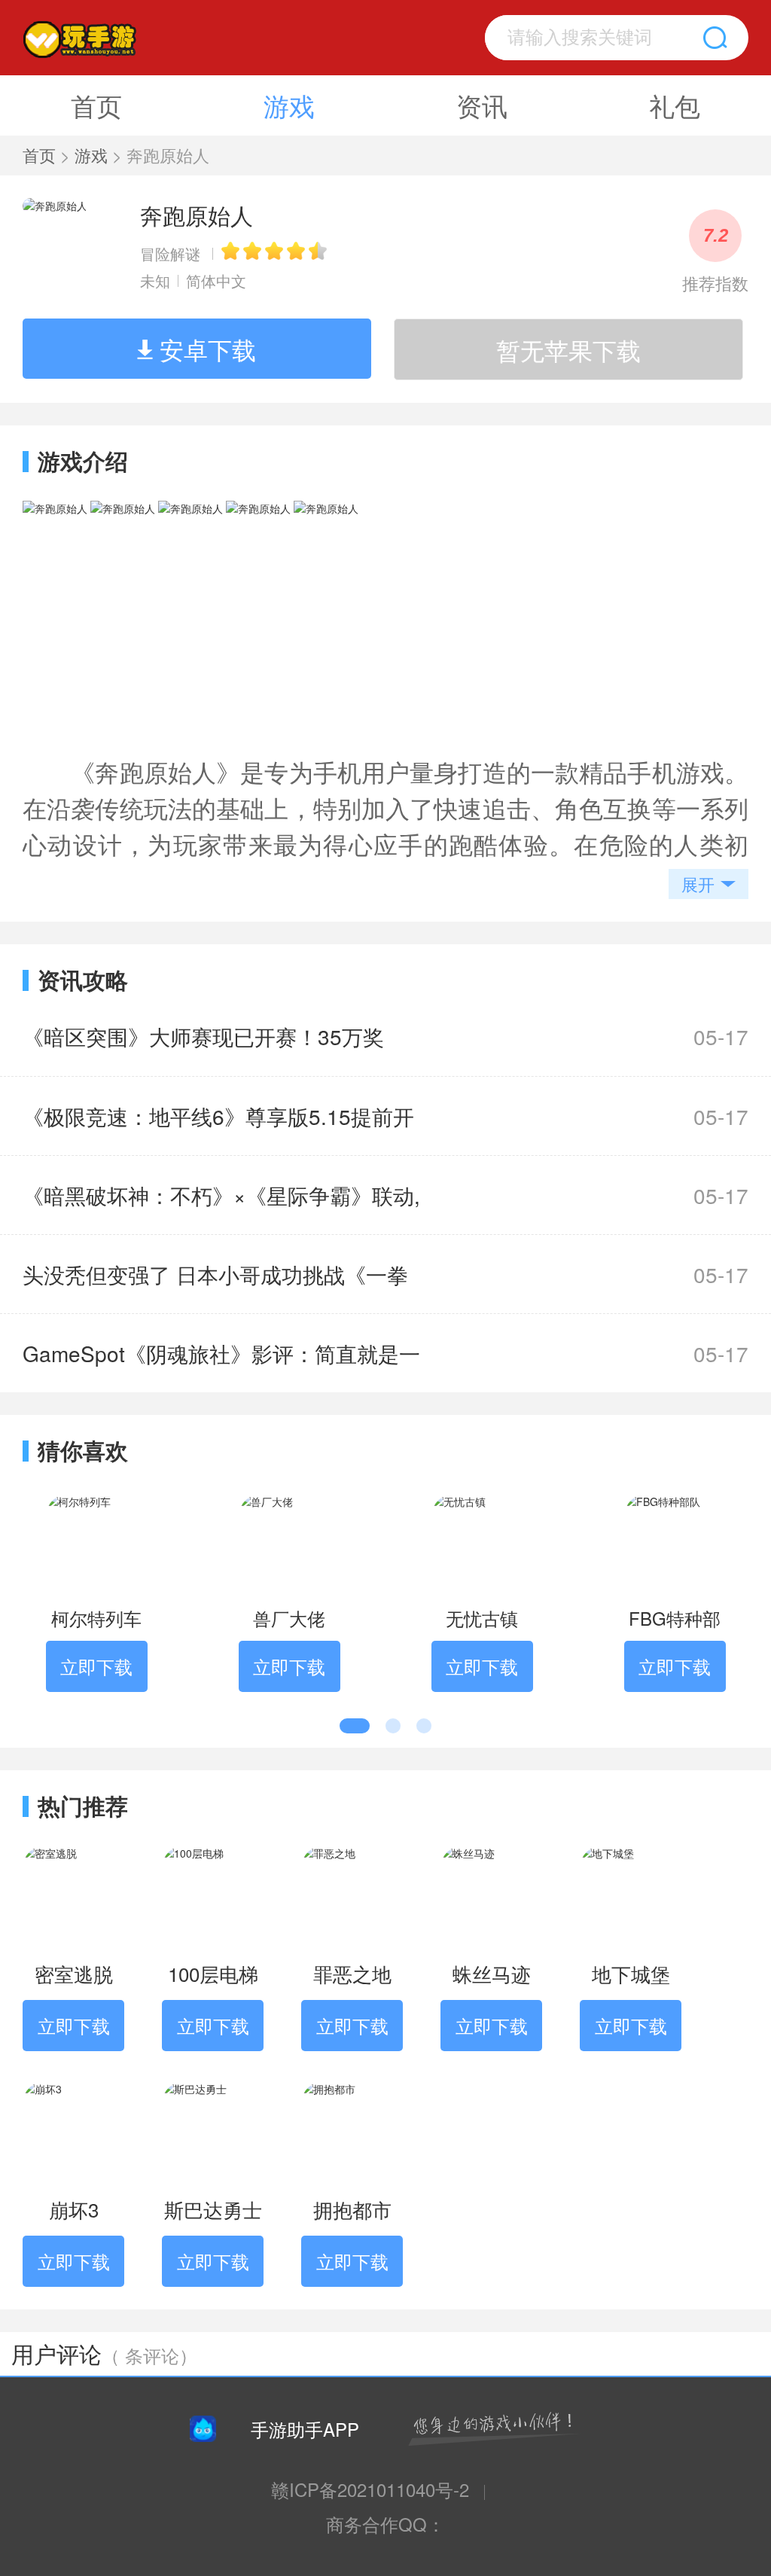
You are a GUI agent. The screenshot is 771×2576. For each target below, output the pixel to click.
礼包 (675, 105)
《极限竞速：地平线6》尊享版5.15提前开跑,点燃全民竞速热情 (218, 1128)
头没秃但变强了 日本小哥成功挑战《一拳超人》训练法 (215, 1286)
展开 (698, 884)
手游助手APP (305, 2429)
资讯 (482, 105)
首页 (96, 105)
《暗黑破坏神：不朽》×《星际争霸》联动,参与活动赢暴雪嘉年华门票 (221, 1207)
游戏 (289, 105)
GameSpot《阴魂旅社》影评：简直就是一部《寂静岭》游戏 (221, 1365)
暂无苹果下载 (568, 349)
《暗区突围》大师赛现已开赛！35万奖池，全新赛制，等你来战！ (203, 1048)
